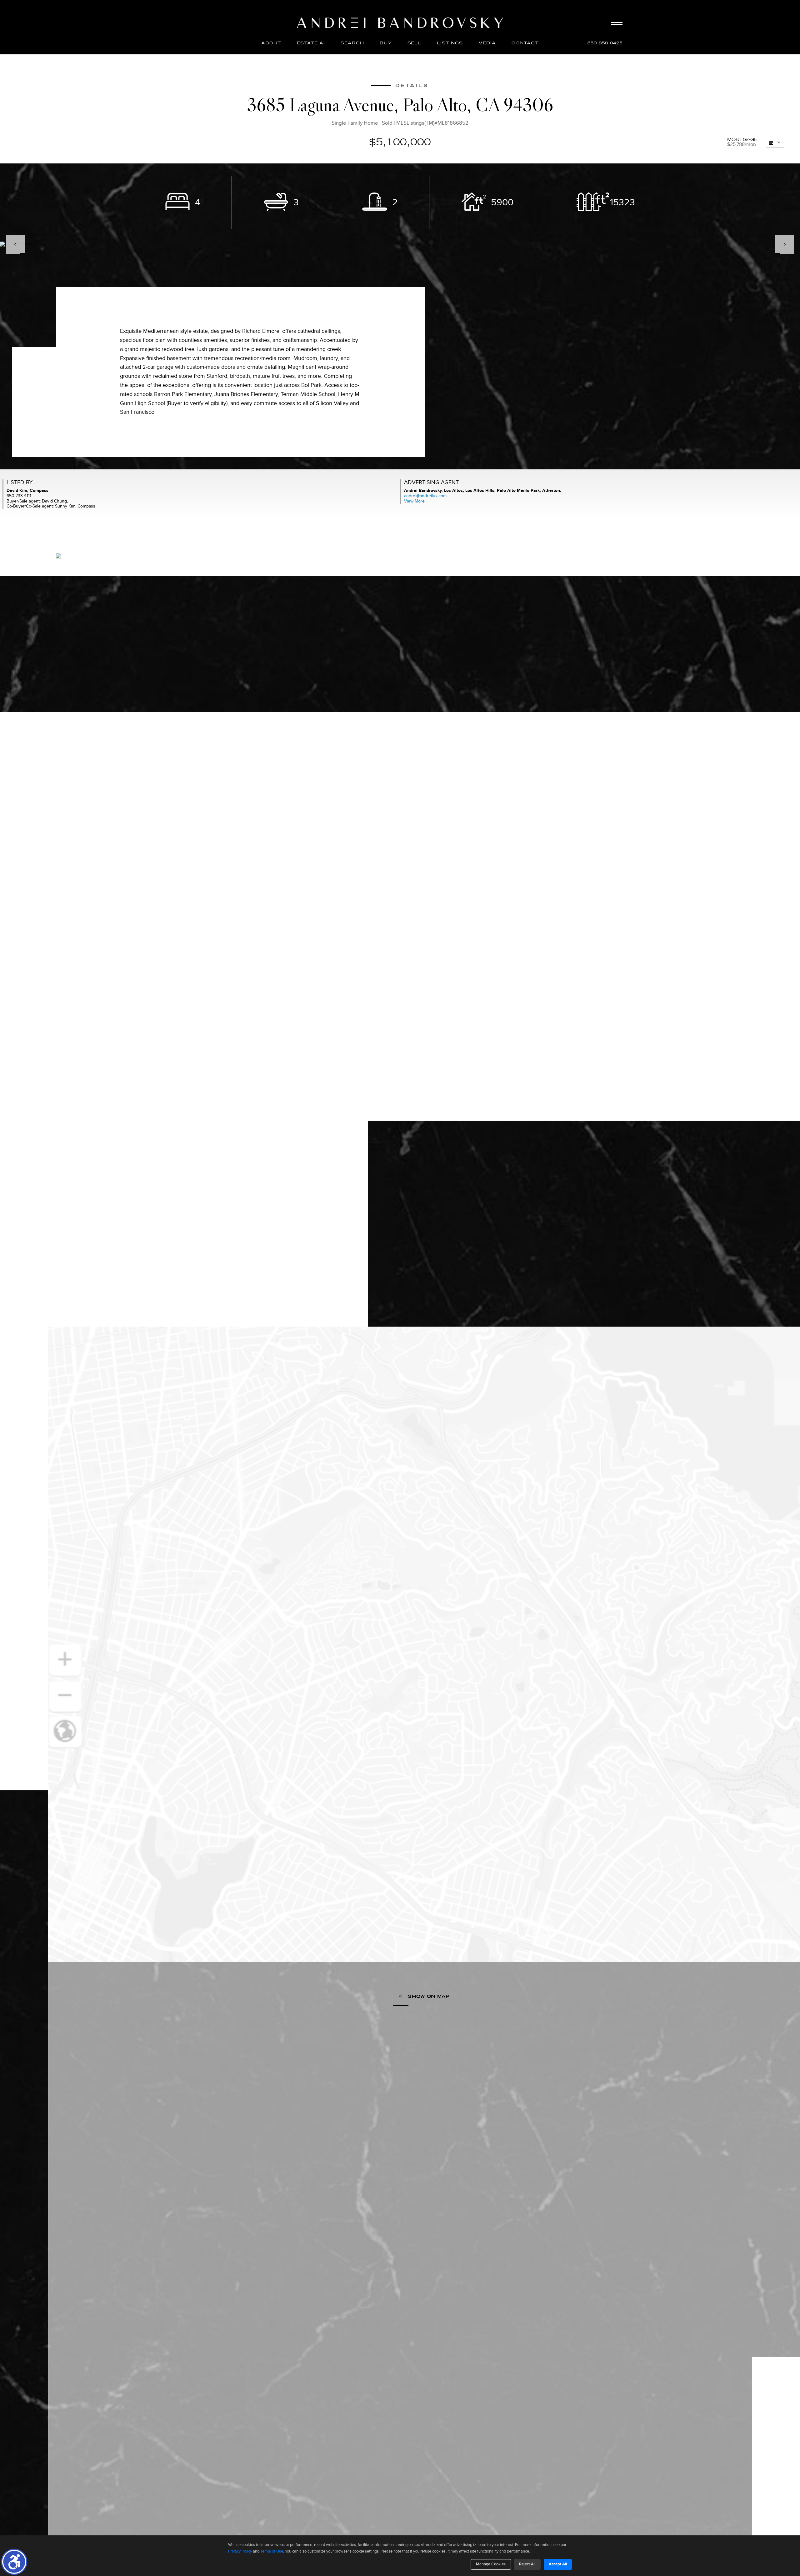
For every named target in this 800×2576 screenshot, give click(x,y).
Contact (525, 43)
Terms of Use (272, 2551)
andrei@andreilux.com (425, 496)
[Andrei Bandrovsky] (400, 23)
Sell (415, 43)
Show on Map (428, 1996)
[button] (14, 2562)
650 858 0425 (605, 43)
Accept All (558, 2564)
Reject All (527, 2564)
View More (414, 501)
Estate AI (311, 43)
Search (352, 43)
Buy (386, 43)
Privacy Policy (240, 2551)
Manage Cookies (491, 2564)
